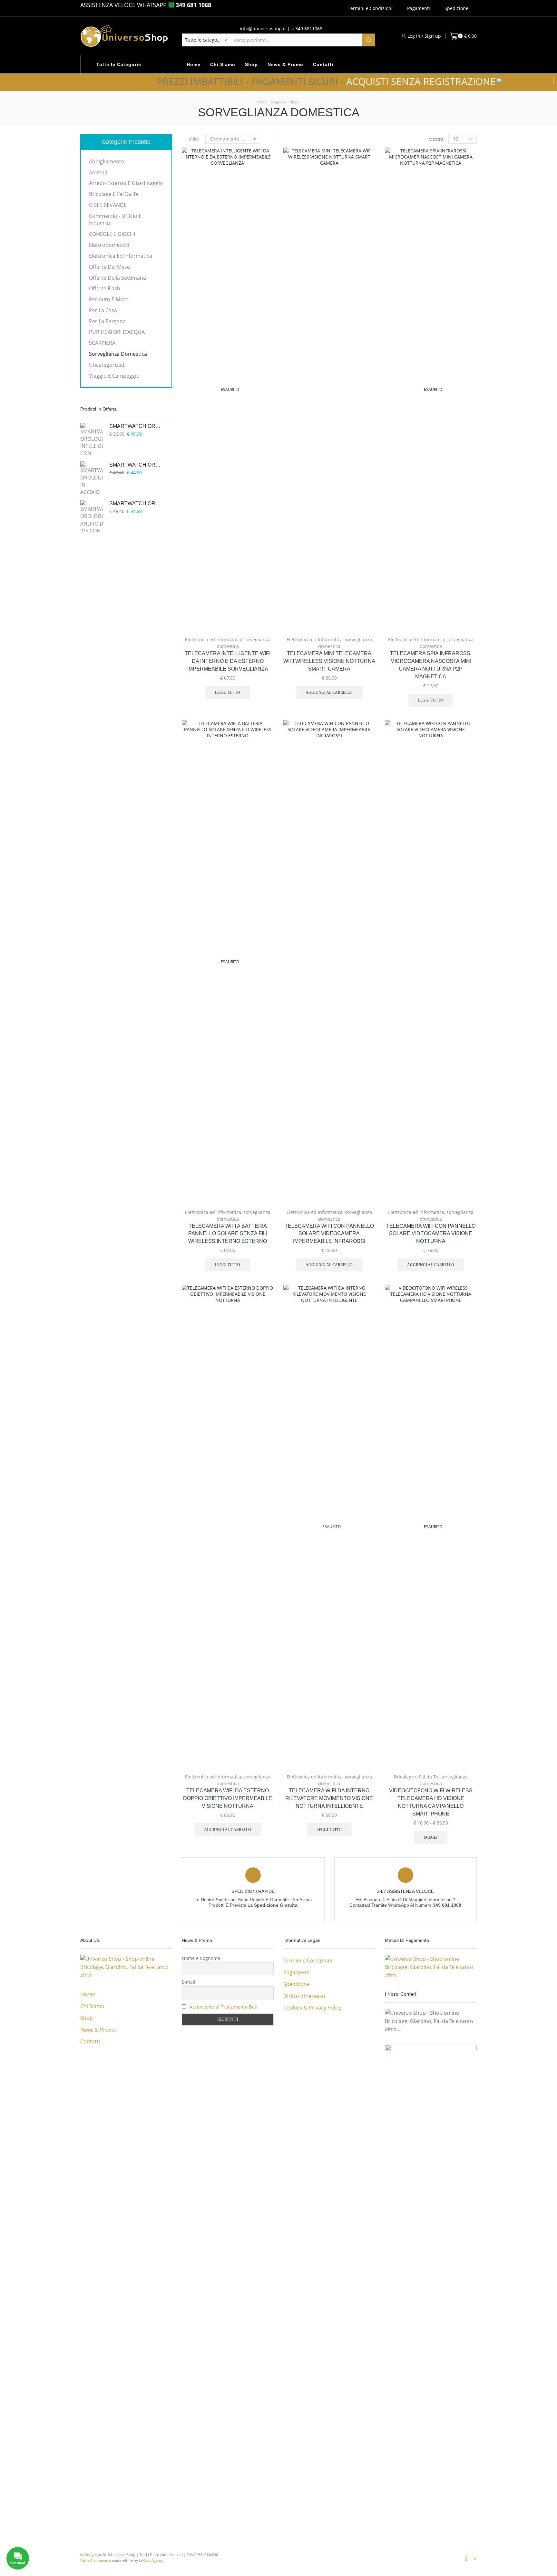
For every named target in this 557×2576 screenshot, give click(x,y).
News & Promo (285, 64)
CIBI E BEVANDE (108, 205)
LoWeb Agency (151, 2560)
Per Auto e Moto (109, 299)
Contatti (323, 64)
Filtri (194, 139)
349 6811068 (309, 29)
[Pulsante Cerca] (369, 40)
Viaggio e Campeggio (114, 376)
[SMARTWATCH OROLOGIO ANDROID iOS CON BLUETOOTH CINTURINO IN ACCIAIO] (92, 516)
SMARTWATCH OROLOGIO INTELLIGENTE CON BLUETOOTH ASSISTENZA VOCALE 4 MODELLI (137, 426)
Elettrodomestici (109, 245)
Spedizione (456, 8)
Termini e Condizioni (370, 8)
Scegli (431, 1837)
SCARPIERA (102, 343)
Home (194, 64)
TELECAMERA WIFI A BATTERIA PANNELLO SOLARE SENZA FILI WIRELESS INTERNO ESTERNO (228, 1234)
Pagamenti (419, 8)
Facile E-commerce (96, 2560)
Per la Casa (103, 310)
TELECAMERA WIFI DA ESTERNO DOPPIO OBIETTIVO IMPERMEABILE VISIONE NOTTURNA (228, 1798)
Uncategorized (107, 365)
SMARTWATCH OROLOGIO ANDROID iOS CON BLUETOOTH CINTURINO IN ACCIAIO (137, 504)
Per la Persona (107, 321)
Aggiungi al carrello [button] (363, 589)
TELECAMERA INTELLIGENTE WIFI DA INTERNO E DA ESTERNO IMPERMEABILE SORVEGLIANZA (228, 661)
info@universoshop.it (263, 29)
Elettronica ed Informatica (213, 639)
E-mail (189, 1982)
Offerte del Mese (109, 267)
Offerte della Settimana (117, 278)
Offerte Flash (105, 288)
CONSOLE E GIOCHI (112, 234)
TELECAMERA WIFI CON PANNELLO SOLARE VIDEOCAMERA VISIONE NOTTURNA (431, 1234)
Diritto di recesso (304, 1996)
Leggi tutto (228, 692)
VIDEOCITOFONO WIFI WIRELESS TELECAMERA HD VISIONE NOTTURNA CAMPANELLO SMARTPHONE (431, 1802)
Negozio (278, 102)
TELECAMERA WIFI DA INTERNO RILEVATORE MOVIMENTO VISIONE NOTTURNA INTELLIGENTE (329, 1798)
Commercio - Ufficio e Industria (115, 220)
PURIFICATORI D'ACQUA (117, 332)
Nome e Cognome (201, 1958)
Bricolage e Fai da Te (416, 1777)
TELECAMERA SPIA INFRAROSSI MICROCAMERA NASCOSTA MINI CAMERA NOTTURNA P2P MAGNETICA (431, 665)
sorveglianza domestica (118, 354)
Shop (251, 64)
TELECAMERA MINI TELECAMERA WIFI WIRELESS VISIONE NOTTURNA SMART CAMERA (329, 661)
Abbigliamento (107, 161)
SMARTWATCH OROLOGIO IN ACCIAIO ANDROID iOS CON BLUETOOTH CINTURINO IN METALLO (137, 465)
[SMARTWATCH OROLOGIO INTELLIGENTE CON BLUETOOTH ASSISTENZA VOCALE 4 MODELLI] (92, 439)
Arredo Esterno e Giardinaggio (126, 183)
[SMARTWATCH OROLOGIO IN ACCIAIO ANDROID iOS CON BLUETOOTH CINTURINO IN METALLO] (92, 478)
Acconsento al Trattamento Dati (224, 2007)
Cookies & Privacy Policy (313, 2008)
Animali (98, 172)
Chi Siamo (223, 64)
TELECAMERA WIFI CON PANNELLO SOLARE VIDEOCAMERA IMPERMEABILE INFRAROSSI (329, 1234)
